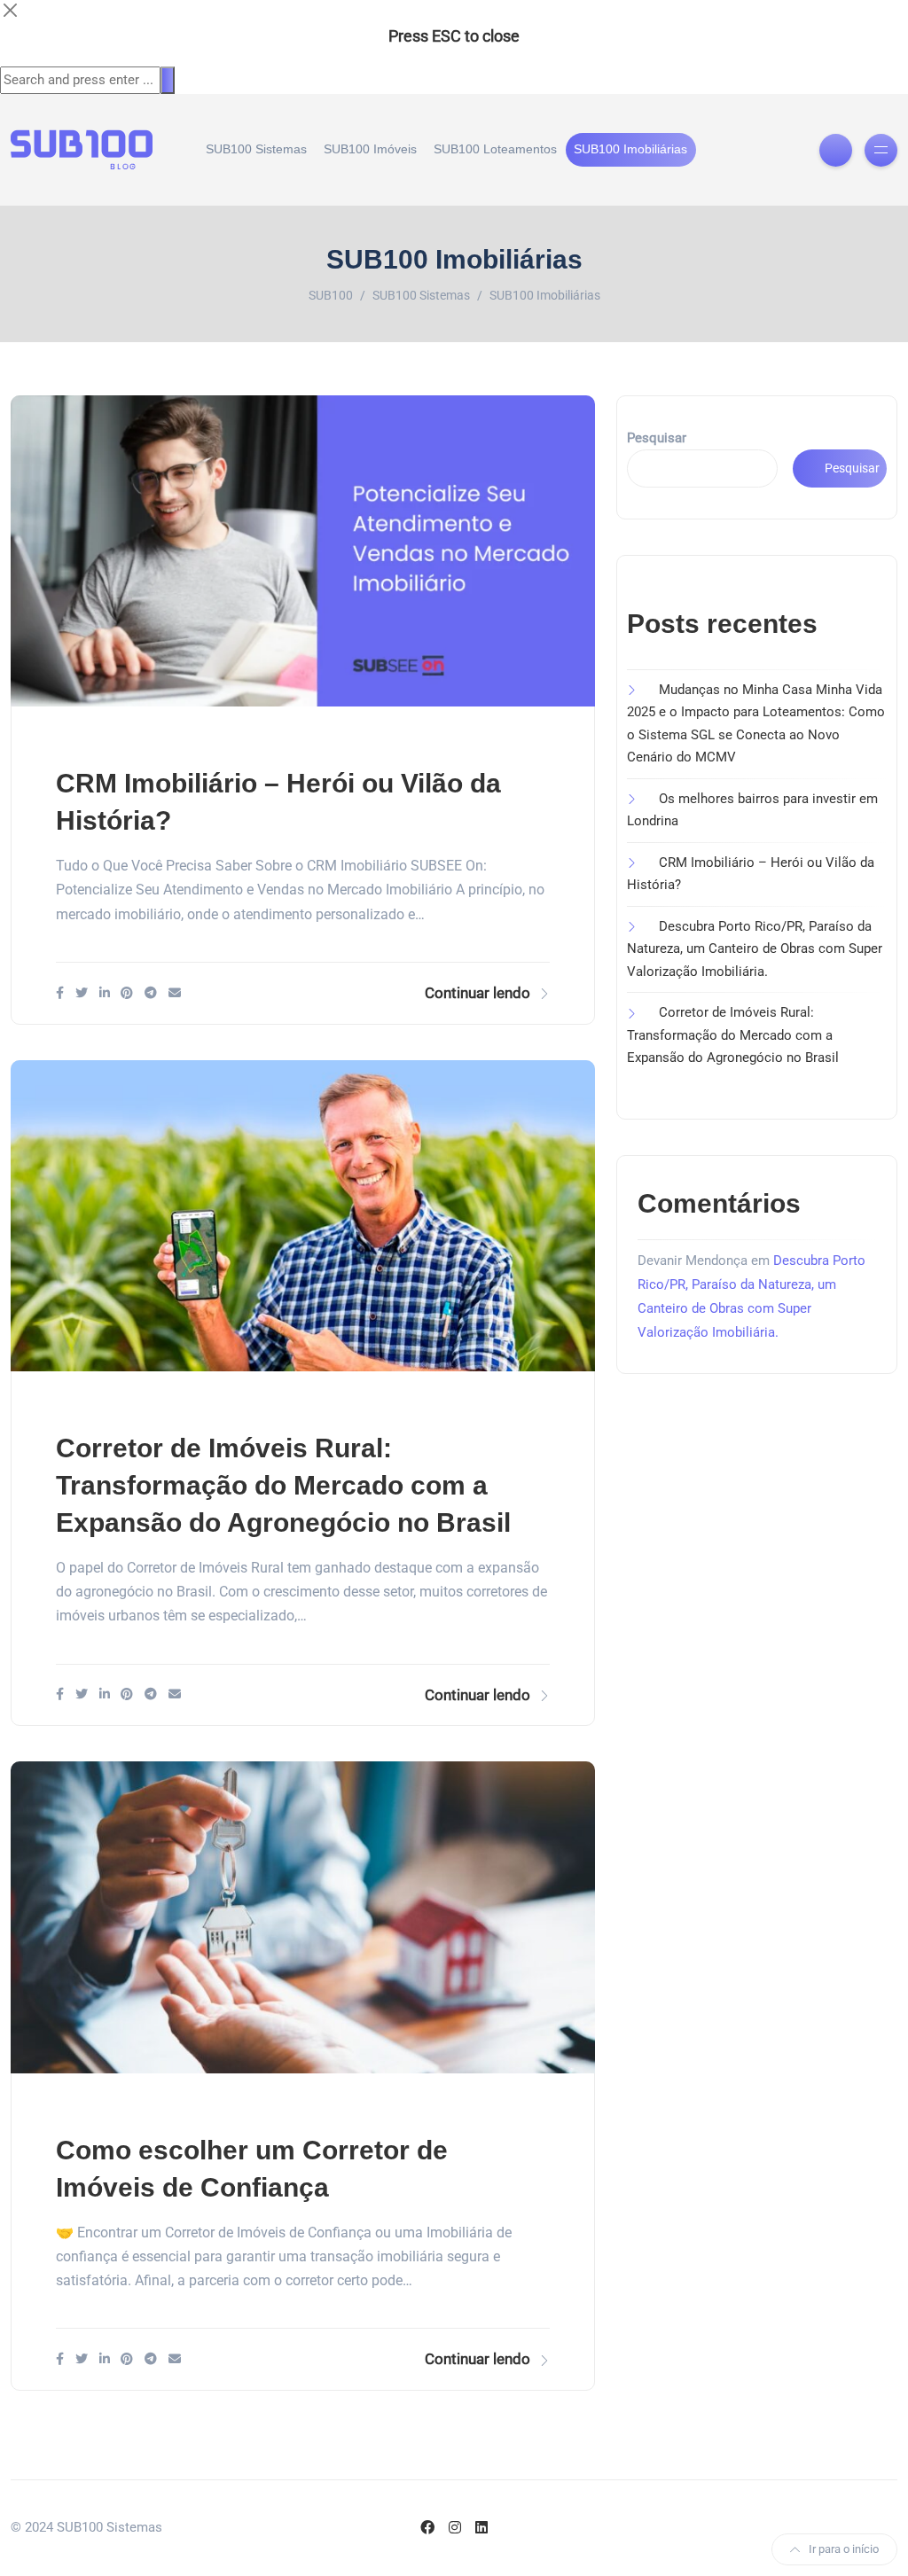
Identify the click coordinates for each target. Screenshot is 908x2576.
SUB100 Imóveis (370, 149)
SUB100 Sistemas (256, 149)
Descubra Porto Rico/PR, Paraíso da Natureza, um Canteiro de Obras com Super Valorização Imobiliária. (755, 949)
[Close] (10, 10)
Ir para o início (844, 2549)
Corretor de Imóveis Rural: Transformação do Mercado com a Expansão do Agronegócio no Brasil (283, 1485)
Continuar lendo (477, 993)
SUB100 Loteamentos (495, 149)
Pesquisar (657, 438)
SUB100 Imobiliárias (630, 149)
